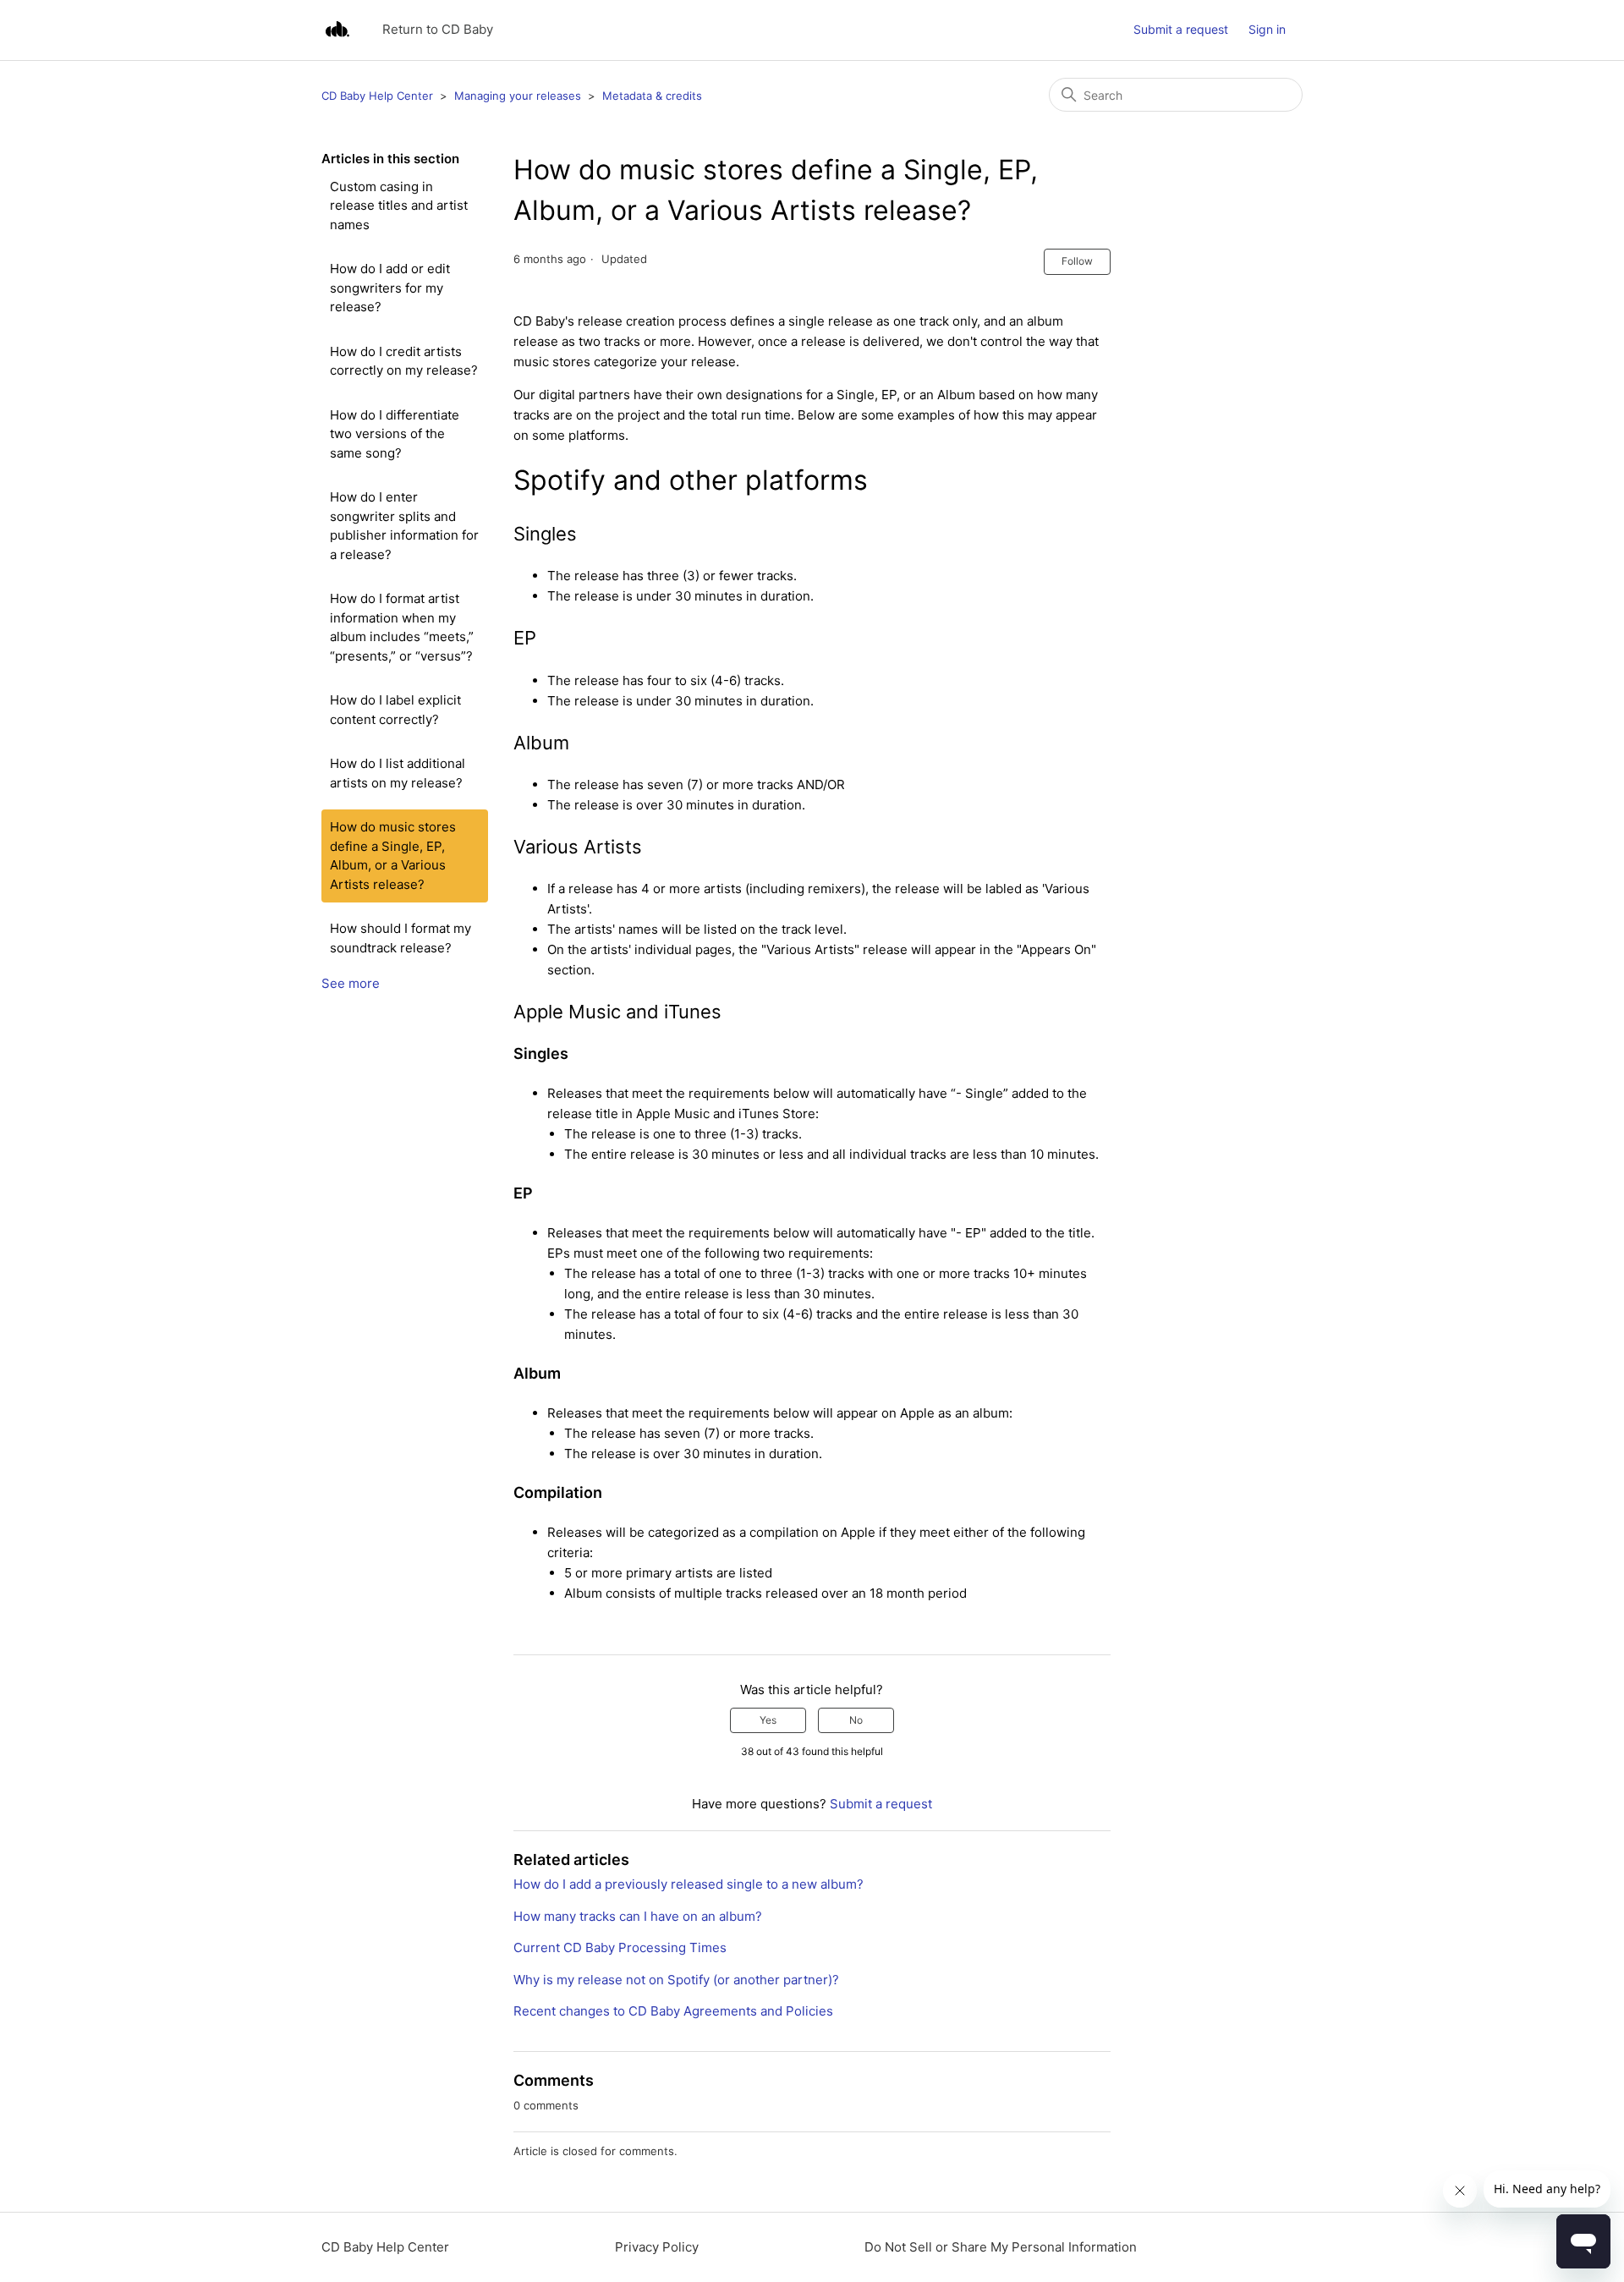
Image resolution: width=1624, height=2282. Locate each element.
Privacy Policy (657, 2247)
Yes (768, 1720)
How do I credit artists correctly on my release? (404, 361)
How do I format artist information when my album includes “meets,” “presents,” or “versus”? (402, 627)
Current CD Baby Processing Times (620, 1947)
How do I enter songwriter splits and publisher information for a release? (404, 526)
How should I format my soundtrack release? (401, 938)
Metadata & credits (652, 96)
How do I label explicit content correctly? (395, 710)
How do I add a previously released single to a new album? (689, 1884)
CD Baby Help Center (377, 96)
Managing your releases (518, 96)
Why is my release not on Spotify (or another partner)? (676, 1980)
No (856, 1720)
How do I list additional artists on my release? (398, 773)
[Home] (337, 30)
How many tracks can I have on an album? (638, 1916)
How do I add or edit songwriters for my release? (390, 288)
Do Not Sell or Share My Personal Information (1001, 2247)
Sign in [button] (1267, 29)
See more (351, 983)
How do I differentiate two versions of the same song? (395, 434)
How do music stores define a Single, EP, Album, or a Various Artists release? (393, 856)
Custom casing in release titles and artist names (399, 206)
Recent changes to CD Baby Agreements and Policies (673, 2011)
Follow (1077, 261)
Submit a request (1181, 29)
